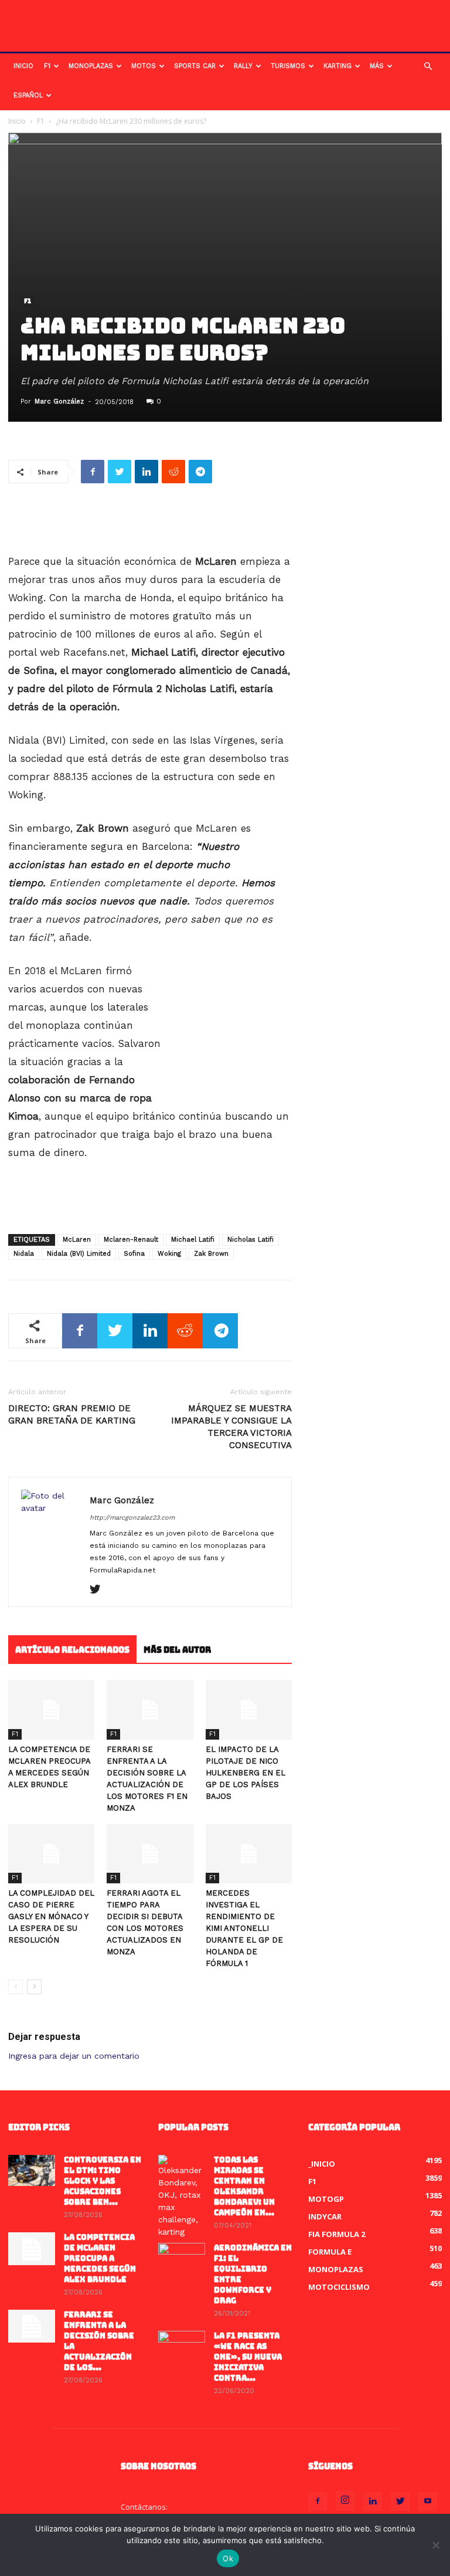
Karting (337, 66)
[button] (428, 67)
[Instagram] (345, 2501)
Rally (243, 66)
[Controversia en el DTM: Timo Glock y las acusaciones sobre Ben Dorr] (32, 2170)
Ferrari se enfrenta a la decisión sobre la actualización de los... (99, 2341)
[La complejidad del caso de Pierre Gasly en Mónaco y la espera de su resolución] (51, 1854)
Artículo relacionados (72, 1650)
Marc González (59, 401)
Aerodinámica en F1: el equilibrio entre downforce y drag (253, 2274)
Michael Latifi (193, 1240)
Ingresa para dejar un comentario (74, 2056)
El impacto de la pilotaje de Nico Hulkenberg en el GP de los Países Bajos (246, 1773)
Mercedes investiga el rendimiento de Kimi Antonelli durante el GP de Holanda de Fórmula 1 (244, 1928)
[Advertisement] (150, 523)
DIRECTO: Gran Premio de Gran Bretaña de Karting (72, 1414)
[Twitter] (99, 1590)
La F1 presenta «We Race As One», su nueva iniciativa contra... (248, 2357)
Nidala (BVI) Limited (79, 1254)
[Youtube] (428, 2502)
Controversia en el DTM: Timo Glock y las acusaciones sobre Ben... (103, 2181)
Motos (144, 66)
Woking (169, 1254)
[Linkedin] (373, 2502)
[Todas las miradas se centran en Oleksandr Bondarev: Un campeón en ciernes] (182, 2197)
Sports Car (195, 66)
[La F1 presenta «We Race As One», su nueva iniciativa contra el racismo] (182, 2347)
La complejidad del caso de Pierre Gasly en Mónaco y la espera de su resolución (51, 1916)
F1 (47, 66)
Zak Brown (211, 1254)
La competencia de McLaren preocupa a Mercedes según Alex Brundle (100, 2258)
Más (377, 66)
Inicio (23, 66)
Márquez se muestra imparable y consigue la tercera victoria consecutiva (231, 1427)
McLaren (77, 1240)
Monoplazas (91, 66)
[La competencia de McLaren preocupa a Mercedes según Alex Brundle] (51, 1709)
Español (28, 95)
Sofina (134, 1254)
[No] (435, 2545)
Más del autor (177, 1650)
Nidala (24, 1254)
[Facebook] (318, 2502)
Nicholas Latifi (250, 1240)
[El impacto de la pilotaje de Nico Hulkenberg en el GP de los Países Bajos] (249, 1709)
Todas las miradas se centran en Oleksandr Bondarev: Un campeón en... (244, 2186)
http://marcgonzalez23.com (132, 1518)
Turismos (288, 66)
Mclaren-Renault (131, 1240)
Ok (228, 2558)
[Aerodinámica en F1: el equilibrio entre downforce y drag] (182, 2259)
